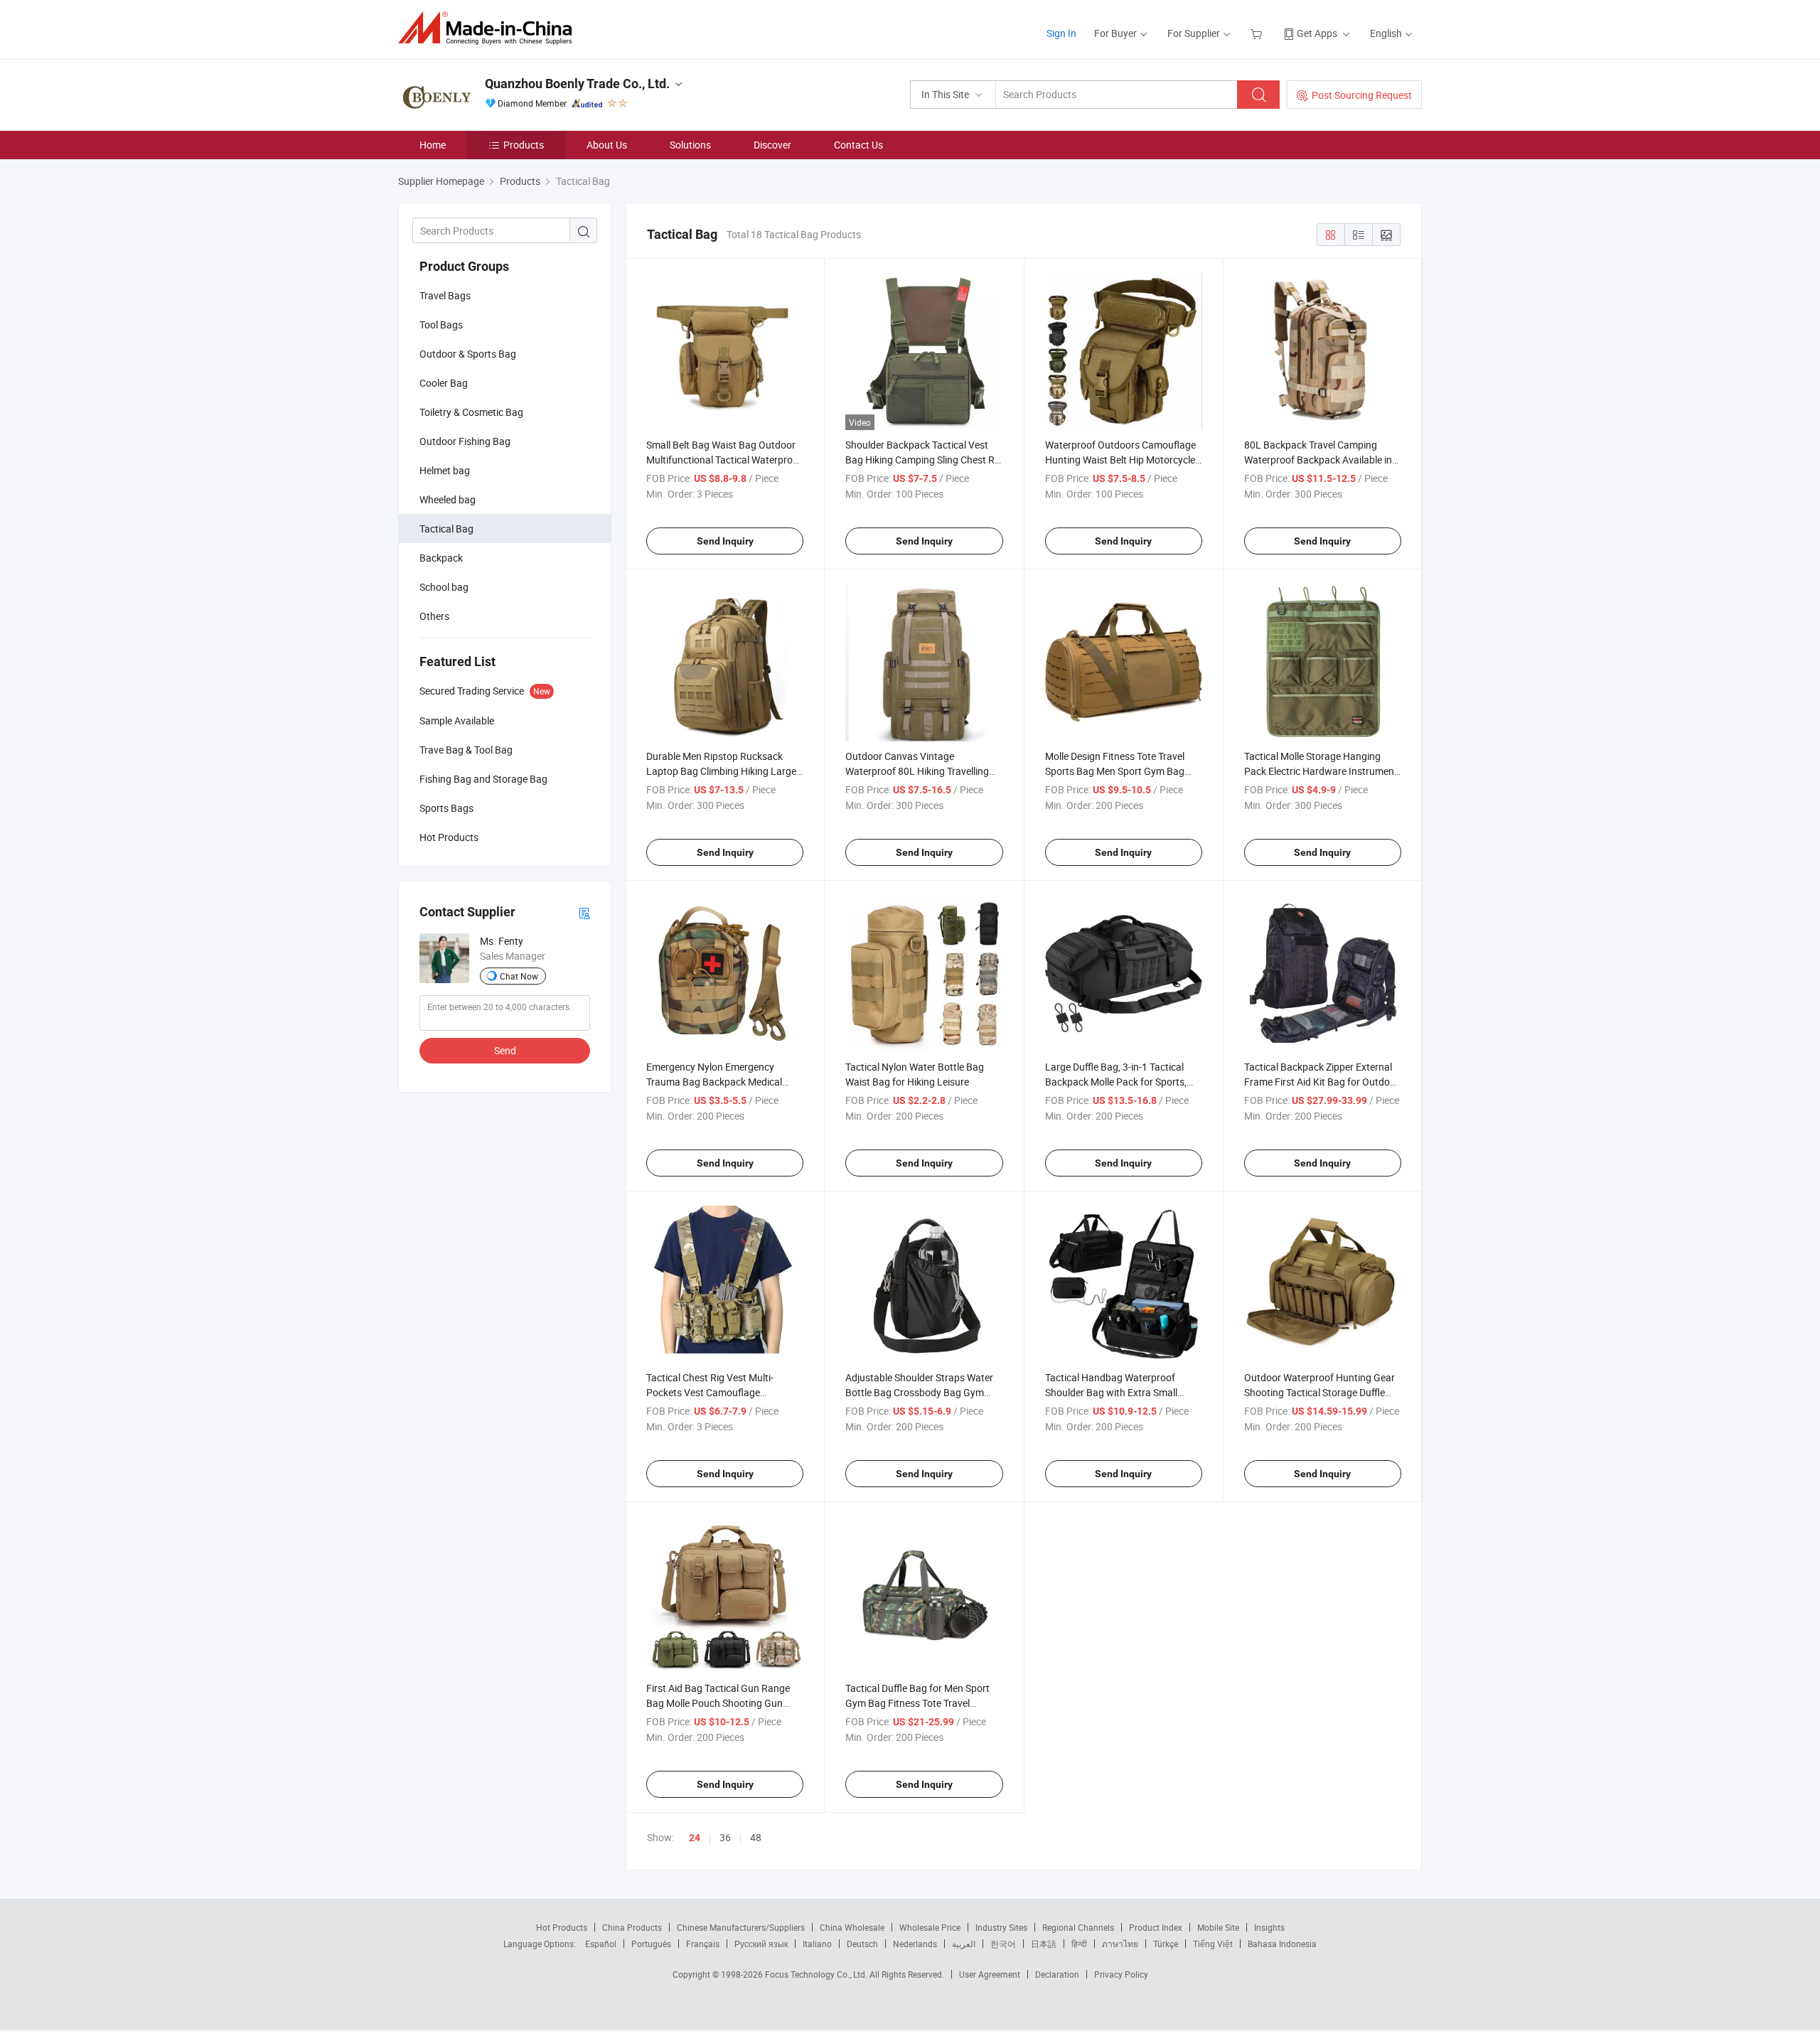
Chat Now (519, 976)
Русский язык (761, 1944)
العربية (964, 1944)
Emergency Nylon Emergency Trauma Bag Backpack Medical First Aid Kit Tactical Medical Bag (718, 1082)
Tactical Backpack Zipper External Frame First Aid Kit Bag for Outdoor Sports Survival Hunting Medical (1322, 1082)
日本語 (1044, 1944)
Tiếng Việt (1213, 1944)
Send (505, 1050)
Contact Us (858, 145)
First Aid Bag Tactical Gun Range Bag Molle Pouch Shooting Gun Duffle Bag (718, 1703)
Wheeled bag (448, 499)
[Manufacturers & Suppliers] (489, 28)
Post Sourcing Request (1362, 95)
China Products (632, 1927)
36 (725, 1837)
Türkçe (1166, 1944)
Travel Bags (445, 295)
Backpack (441, 558)
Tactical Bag (446, 529)
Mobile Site (1218, 1927)
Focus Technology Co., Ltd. (817, 1974)
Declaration (1057, 1974)
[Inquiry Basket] (1258, 33)
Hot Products (562, 1927)
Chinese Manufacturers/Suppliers (741, 1927)
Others (434, 616)
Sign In (1061, 33)
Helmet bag (445, 470)
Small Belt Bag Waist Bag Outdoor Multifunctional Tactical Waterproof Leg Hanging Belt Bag (724, 460)
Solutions (690, 145)
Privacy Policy (1121, 1974)
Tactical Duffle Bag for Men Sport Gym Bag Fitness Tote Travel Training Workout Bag (917, 1703)
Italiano (817, 1944)
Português (651, 1944)
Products (524, 145)
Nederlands (915, 1944)
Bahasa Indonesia (1282, 1944)
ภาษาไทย (1120, 1944)
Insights (1269, 1927)
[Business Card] (584, 912)
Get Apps (1317, 33)
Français (703, 1944)
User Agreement (990, 1974)
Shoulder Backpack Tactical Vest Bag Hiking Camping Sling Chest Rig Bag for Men (924, 460)
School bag (444, 587)
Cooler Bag (444, 383)
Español (601, 1944)
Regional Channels (1078, 1927)
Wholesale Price (930, 1927)
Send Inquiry (725, 541)
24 (695, 1838)
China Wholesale (852, 1927)
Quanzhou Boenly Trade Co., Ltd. (577, 84)
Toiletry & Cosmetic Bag (471, 412)
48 (756, 1837)
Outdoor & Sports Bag (468, 354)
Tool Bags (441, 325)
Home (433, 145)
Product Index (1156, 1927)
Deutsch (862, 1944)
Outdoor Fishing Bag (465, 441)
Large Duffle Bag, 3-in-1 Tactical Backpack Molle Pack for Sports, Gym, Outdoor (1116, 1082)
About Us (607, 145)
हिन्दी (1079, 1944)
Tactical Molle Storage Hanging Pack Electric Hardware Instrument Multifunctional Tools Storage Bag (1321, 771)
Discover (772, 145)
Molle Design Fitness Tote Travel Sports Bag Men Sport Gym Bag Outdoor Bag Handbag (1115, 771)
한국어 (1003, 1944)
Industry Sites (1001, 1927)
